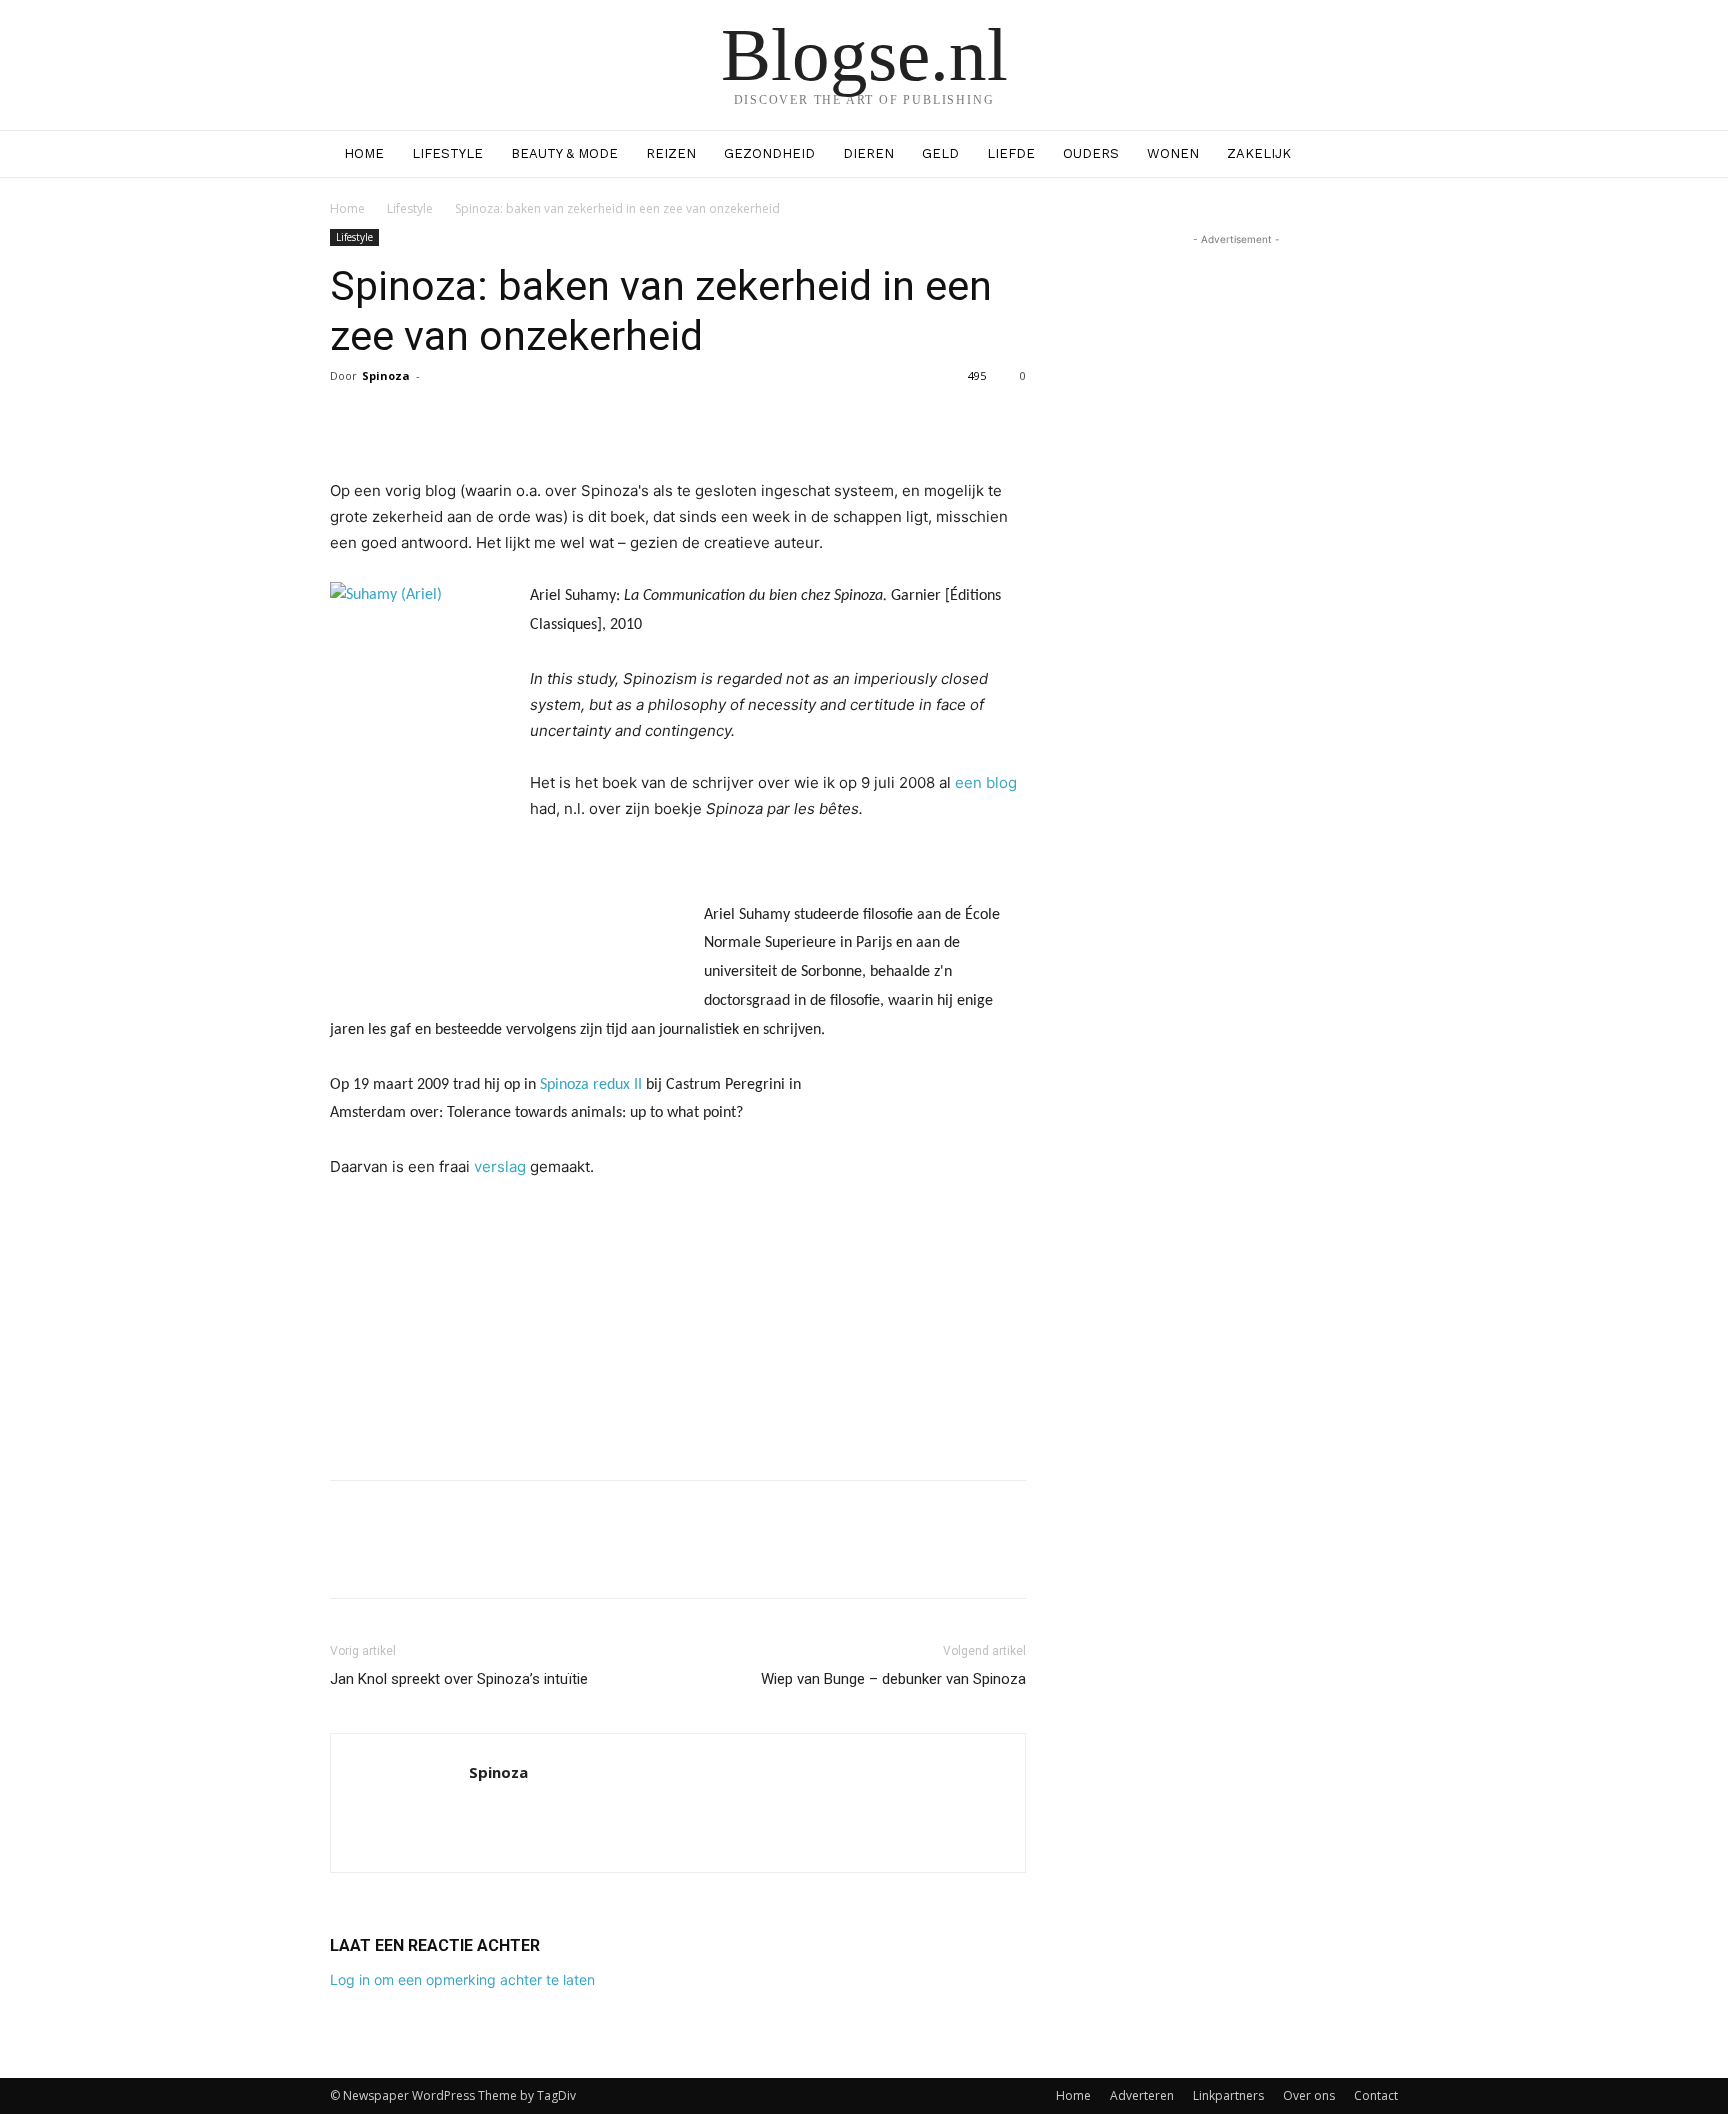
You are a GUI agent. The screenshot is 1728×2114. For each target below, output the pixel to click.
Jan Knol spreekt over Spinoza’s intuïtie (459, 1679)
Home (364, 153)
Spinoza (386, 375)
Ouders (1091, 153)
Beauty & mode (564, 153)
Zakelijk (1259, 153)
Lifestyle (447, 153)
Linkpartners (1228, 2095)
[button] (1374, 155)
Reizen (671, 153)
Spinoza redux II (591, 1085)
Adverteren (1142, 2095)
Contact (1376, 2095)
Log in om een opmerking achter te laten (462, 1979)
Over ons (1309, 2095)
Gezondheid (769, 153)
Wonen (1173, 153)
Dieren (868, 153)
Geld (940, 153)
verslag (502, 1166)
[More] (850, 421)
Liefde (1011, 153)
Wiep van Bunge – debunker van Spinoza (893, 1679)
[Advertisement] (678, 1413)
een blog (986, 782)
